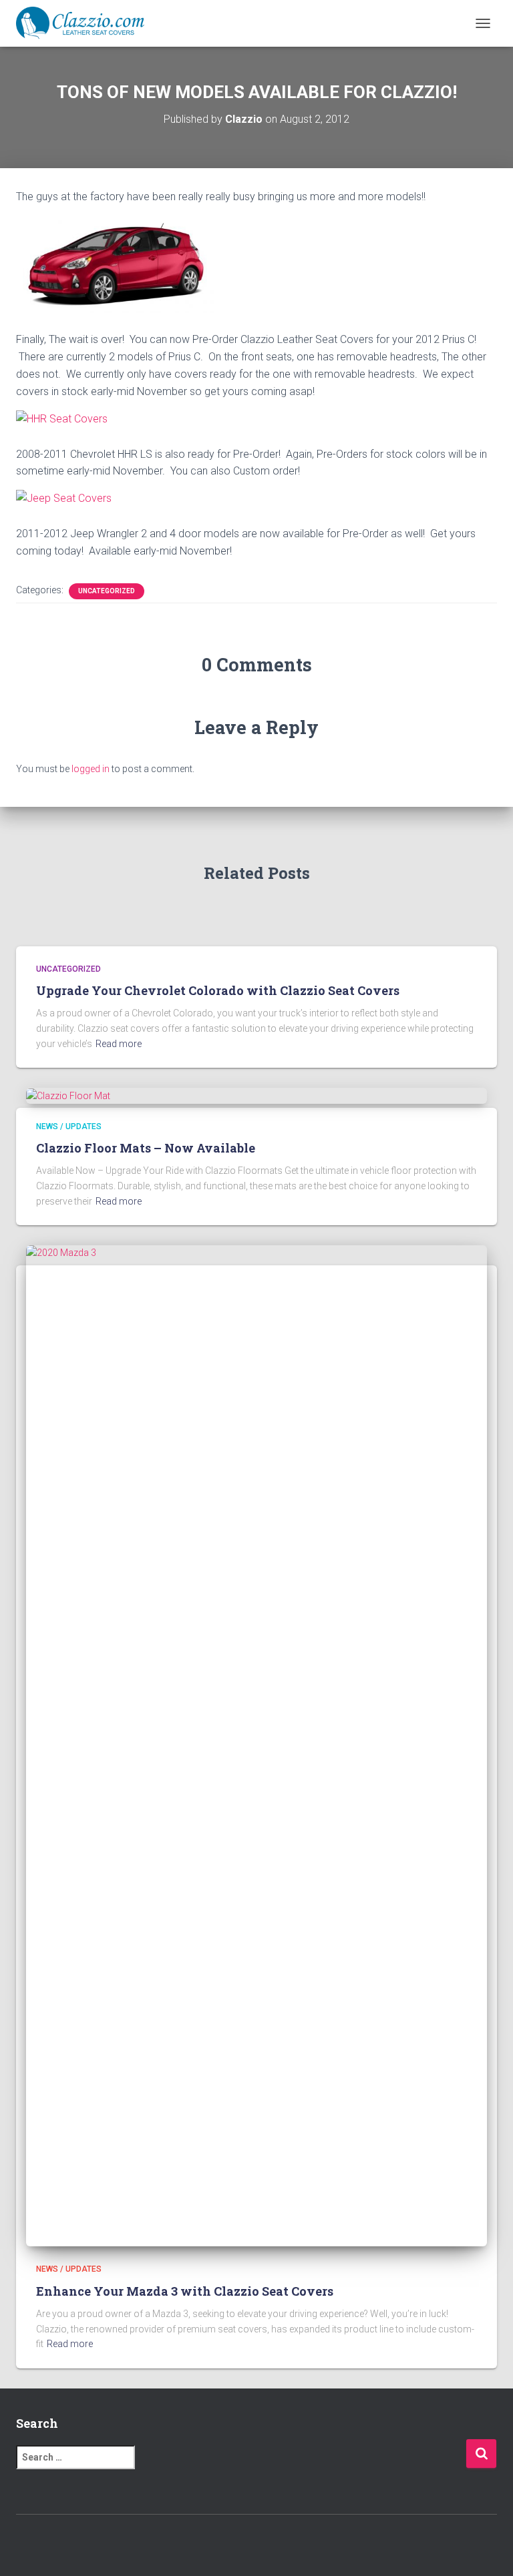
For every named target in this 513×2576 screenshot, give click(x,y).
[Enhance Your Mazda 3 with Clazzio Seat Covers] (256, 1745)
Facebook (222, 2543)
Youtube (292, 2543)
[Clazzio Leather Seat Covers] (85, 23)
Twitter (245, 2543)
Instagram (269, 2543)
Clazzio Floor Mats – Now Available (146, 1148)
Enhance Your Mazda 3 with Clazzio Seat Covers (185, 2291)
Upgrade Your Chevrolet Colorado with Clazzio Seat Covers (218, 990)
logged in (91, 769)
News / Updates (69, 1126)
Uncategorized (107, 591)
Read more (119, 1044)
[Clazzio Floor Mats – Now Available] (68, 1095)
